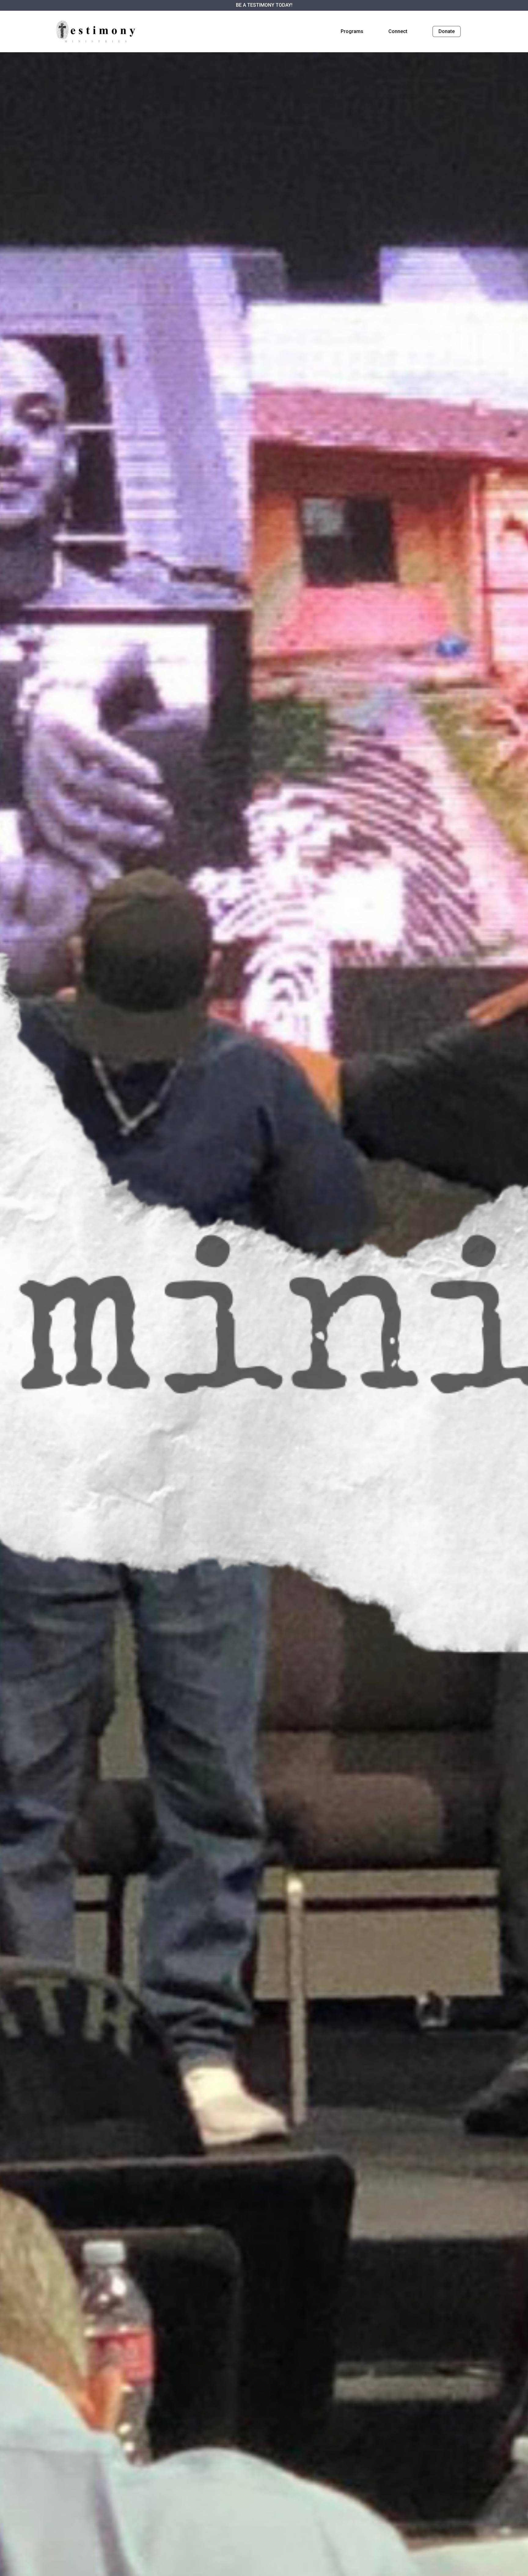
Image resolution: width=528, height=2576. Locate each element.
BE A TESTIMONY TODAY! (264, 5)
